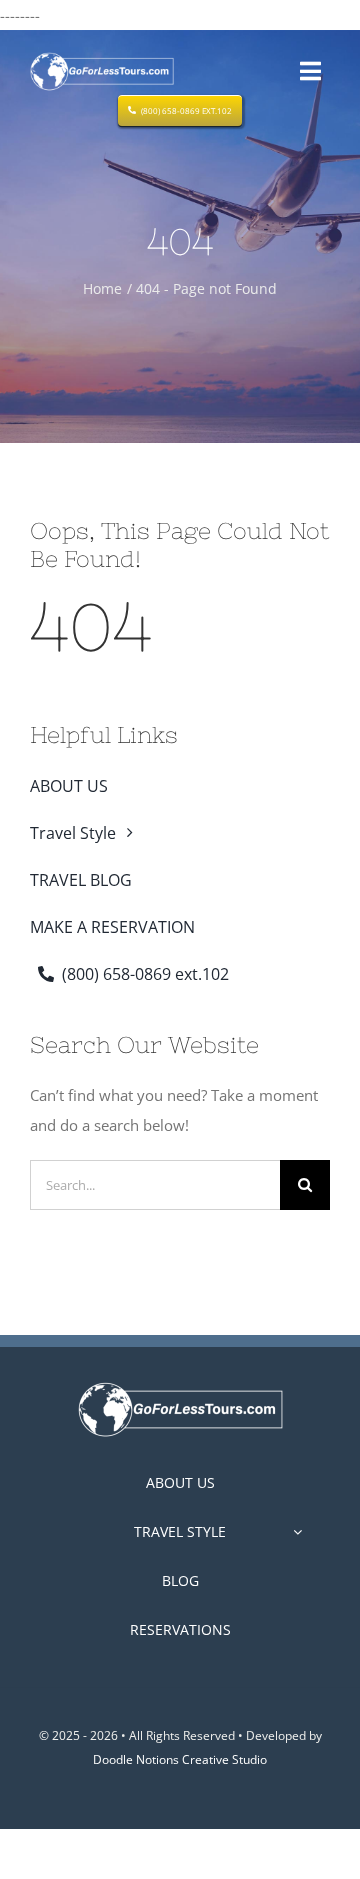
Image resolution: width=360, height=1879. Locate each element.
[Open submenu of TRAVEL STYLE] (297, 1532)
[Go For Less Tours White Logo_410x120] (180, 1386)
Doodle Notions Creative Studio (180, 1759)
